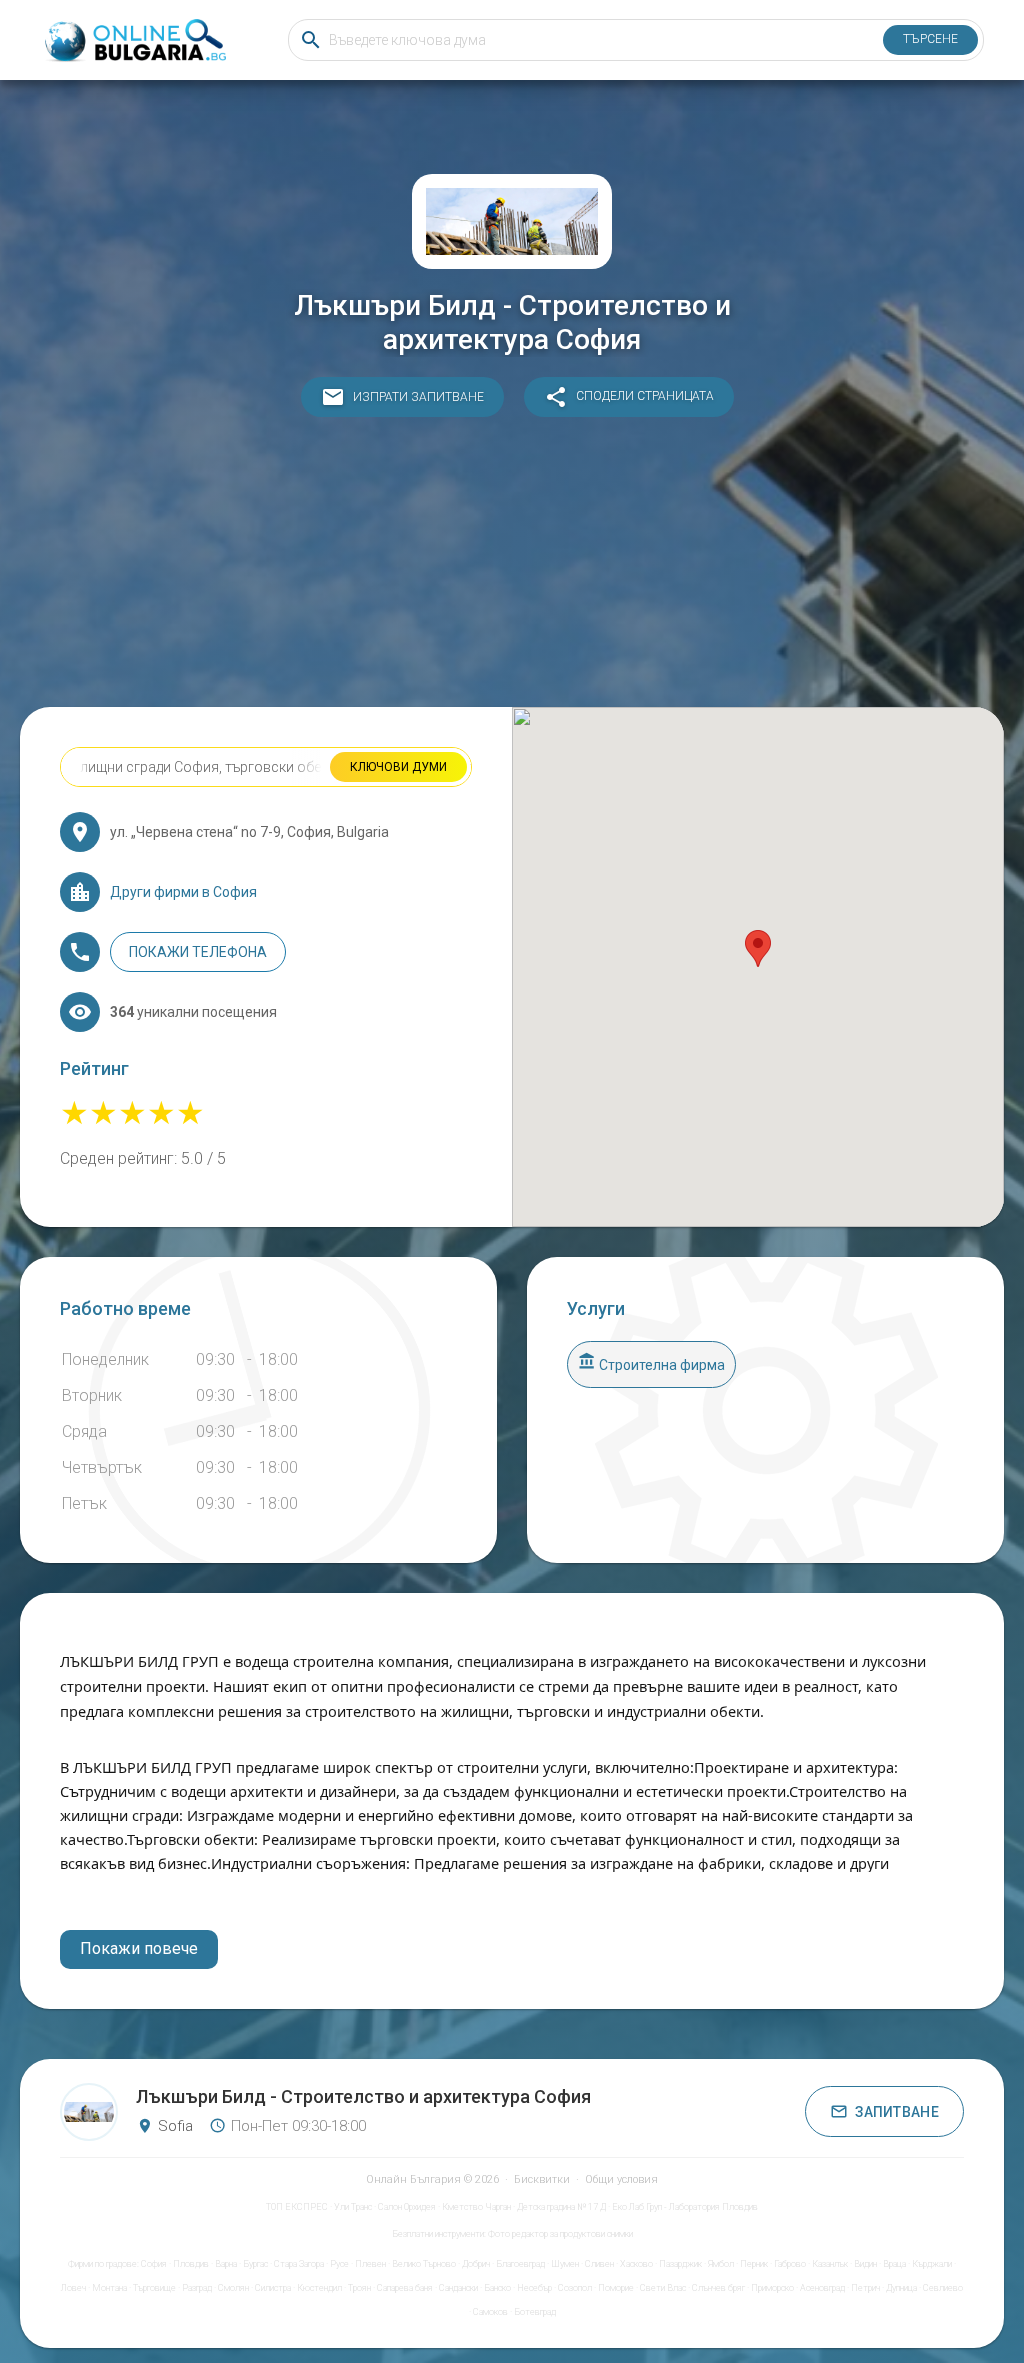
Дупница (901, 2288)
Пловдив (191, 2264)
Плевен (370, 2264)
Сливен (599, 2264)
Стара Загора (299, 2264)
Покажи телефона (198, 952)
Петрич (865, 2288)
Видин (865, 2264)
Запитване (897, 2112)
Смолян (233, 2288)
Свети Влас (663, 2288)
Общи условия (621, 2179)
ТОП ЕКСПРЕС (297, 2207)
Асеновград (822, 2288)
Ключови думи (398, 767)
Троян (359, 2288)
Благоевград (520, 2264)
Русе (339, 2264)
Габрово (790, 2264)
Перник (754, 2264)
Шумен (565, 2264)
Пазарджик (680, 2264)
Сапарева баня (405, 2288)
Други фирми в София (183, 892)
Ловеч (73, 2288)
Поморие (616, 2288)
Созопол (575, 2288)
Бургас (255, 2264)
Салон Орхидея (407, 2207)
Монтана (109, 2288)
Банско (497, 2288)
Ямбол (721, 2264)
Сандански (458, 2288)
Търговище (154, 2288)
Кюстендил (319, 2288)
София (154, 2264)
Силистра (273, 2288)
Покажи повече (139, 1948)
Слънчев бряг (718, 2288)
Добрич (476, 2264)
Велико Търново (424, 2264)
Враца (894, 2264)
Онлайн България (413, 2179)
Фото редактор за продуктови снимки (560, 2234)
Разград (197, 2288)
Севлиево (943, 2288)
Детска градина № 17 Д (561, 2207)
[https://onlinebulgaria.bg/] (134, 40)
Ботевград (535, 2312)
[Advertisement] (512, 567)
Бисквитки (542, 2179)
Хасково (636, 2264)
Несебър (534, 2288)
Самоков (490, 2312)
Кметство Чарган (476, 2207)
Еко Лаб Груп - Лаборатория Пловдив (685, 2207)
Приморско (772, 2288)
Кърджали (932, 2264)
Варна (226, 2264)
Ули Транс (353, 2207)
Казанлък (830, 2264)
